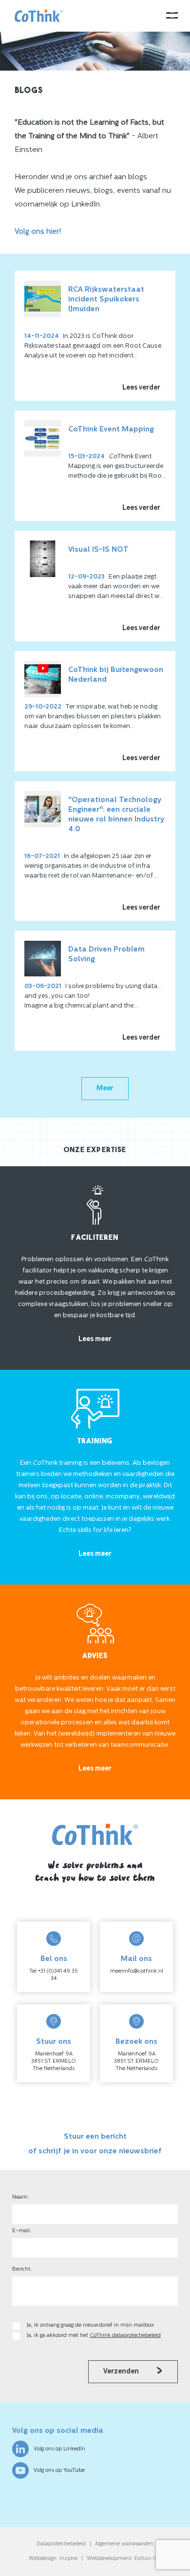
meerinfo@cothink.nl (137, 1971)
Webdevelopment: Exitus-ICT (124, 2559)
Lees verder (141, 388)
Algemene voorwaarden (124, 2544)
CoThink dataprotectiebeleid (125, 2336)
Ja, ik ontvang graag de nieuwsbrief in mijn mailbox (91, 2325)
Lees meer (95, 1339)
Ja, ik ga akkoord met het (94, 2336)
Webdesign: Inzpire (53, 2559)
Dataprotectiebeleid (61, 2544)
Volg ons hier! (38, 232)
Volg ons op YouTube (59, 2471)
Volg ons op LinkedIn (59, 2449)
